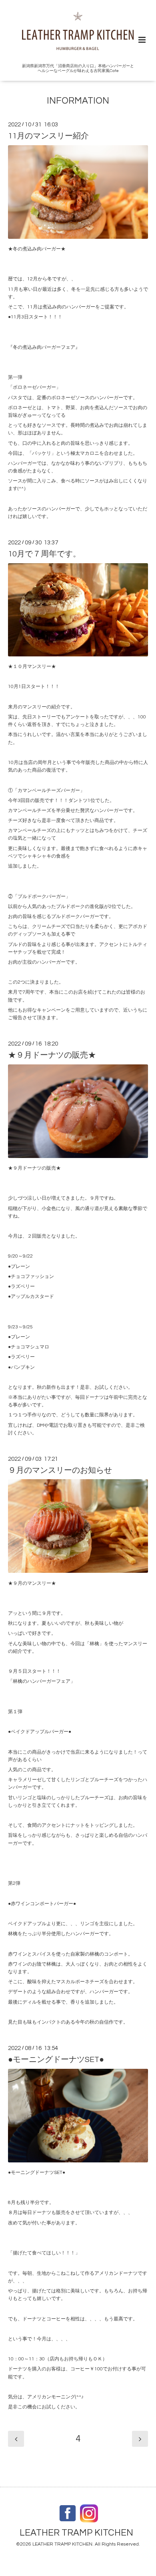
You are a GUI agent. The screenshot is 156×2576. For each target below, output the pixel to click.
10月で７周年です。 (44, 554)
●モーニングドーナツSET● (56, 2060)
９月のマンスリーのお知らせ (60, 1470)
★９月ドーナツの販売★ (52, 1055)
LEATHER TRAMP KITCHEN (76, 2533)
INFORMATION (78, 101)
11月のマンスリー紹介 (48, 136)
